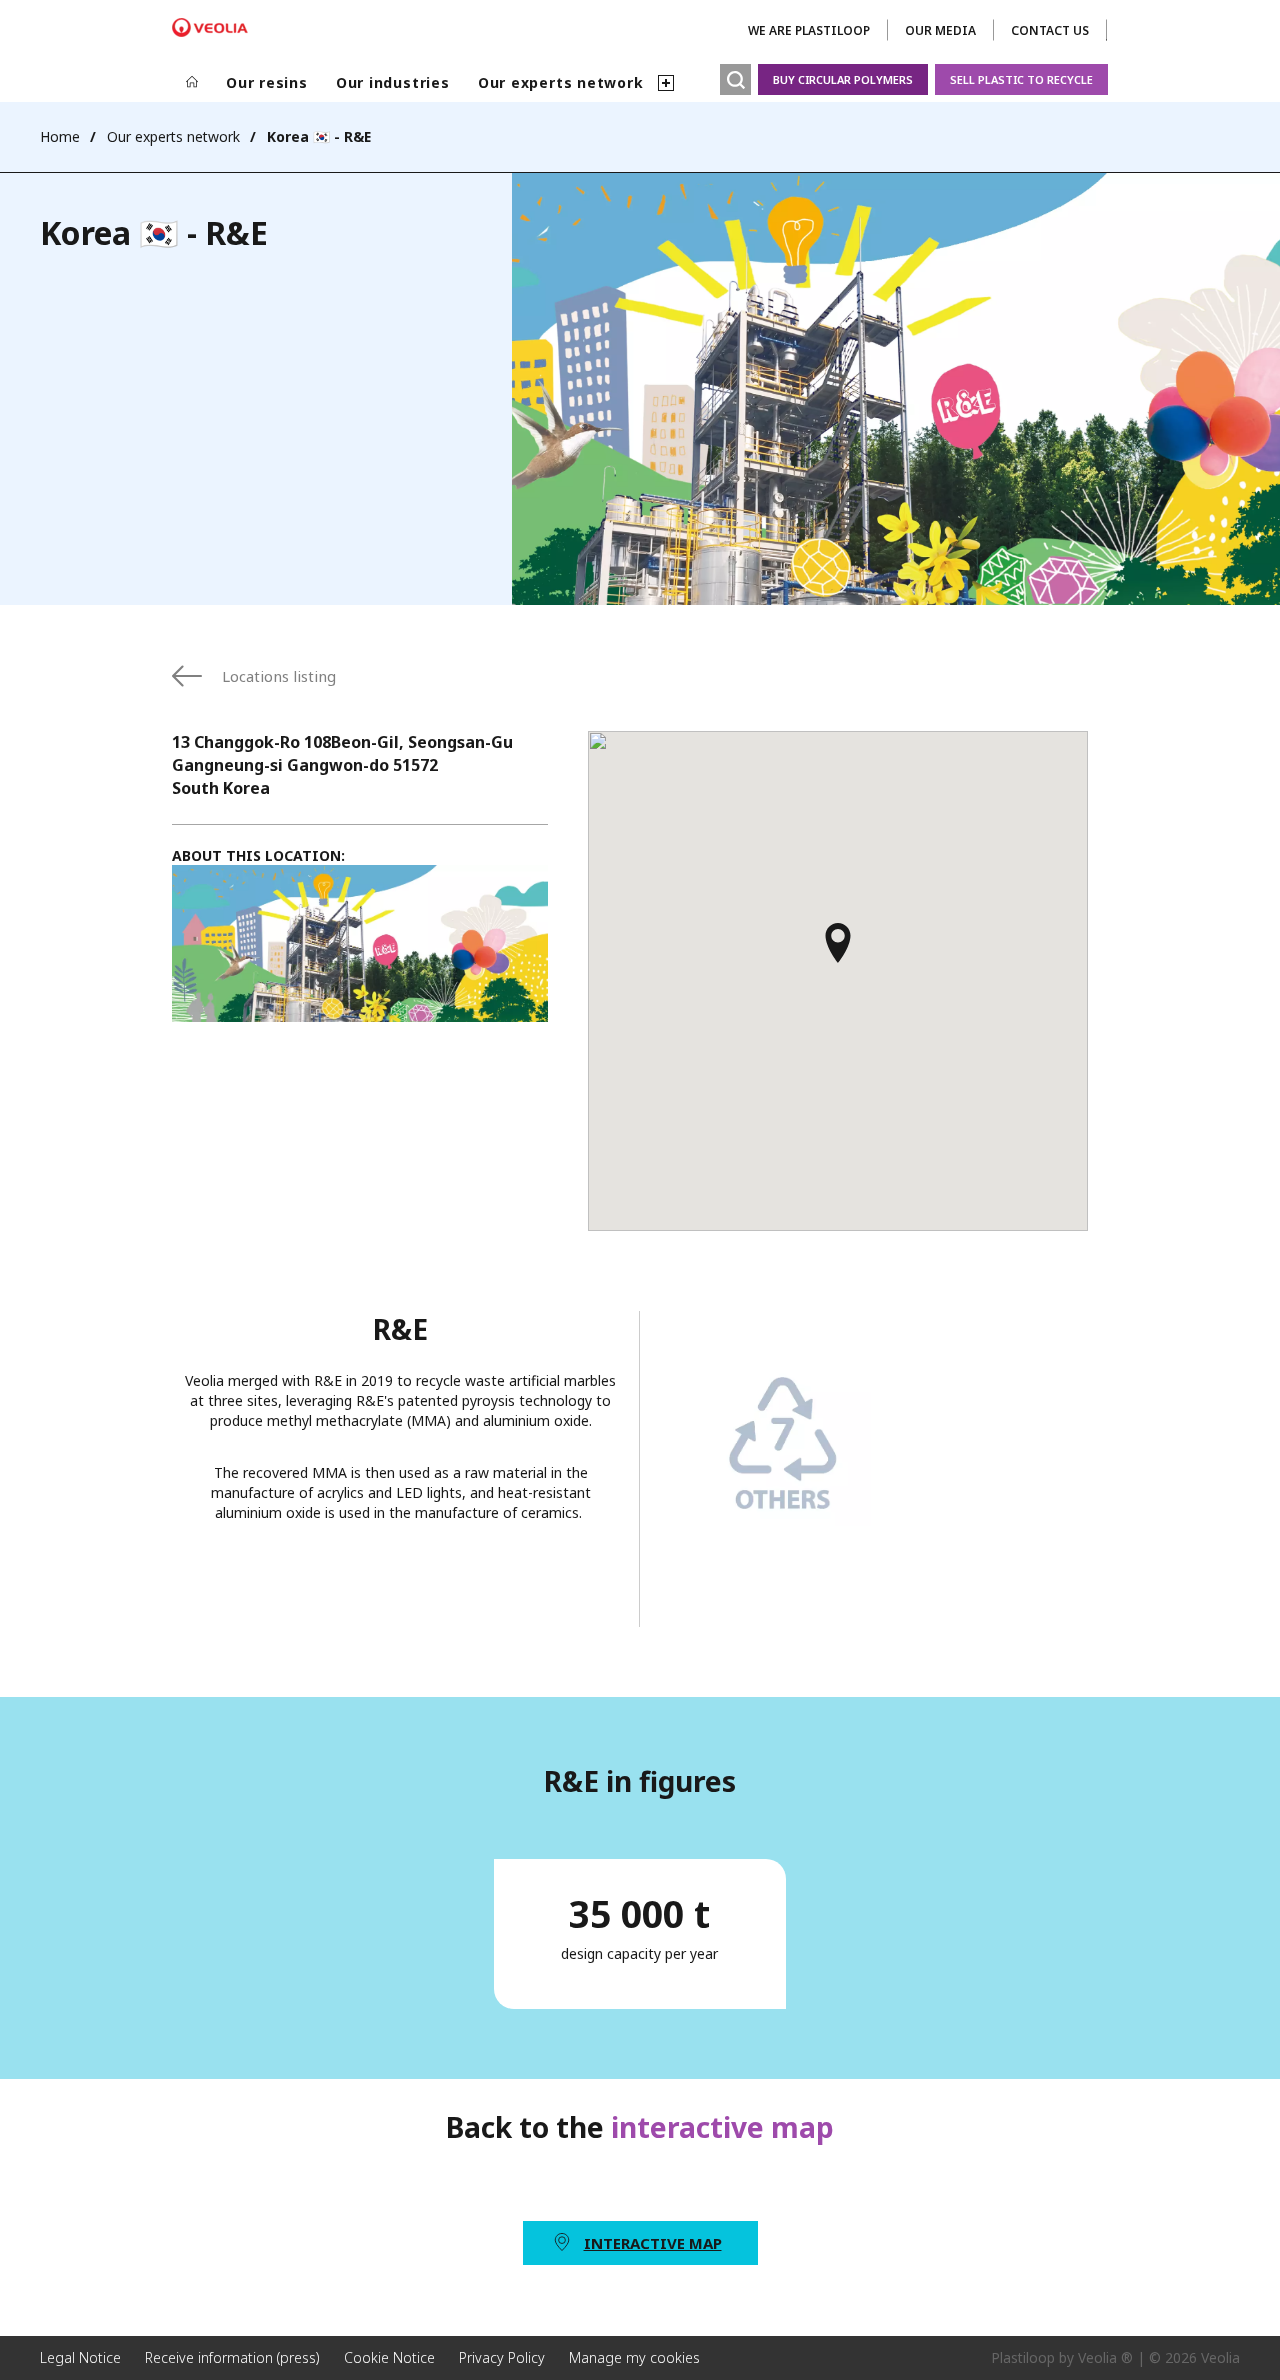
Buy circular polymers (843, 79)
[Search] (735, 79)
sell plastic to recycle (1021, 79)
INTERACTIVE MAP (653, 2243)
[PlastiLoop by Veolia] (210, 27)
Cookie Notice (389, 2357)
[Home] (192, 83)
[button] (838, 952)
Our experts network (561, 82)
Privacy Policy (502, 2357)
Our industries (393, 82)
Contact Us (1050, 30)
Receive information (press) (232, 2357)
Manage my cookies (634, 2357)
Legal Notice (80, 2357)
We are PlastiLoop (809, 30)
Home (60, 136)
